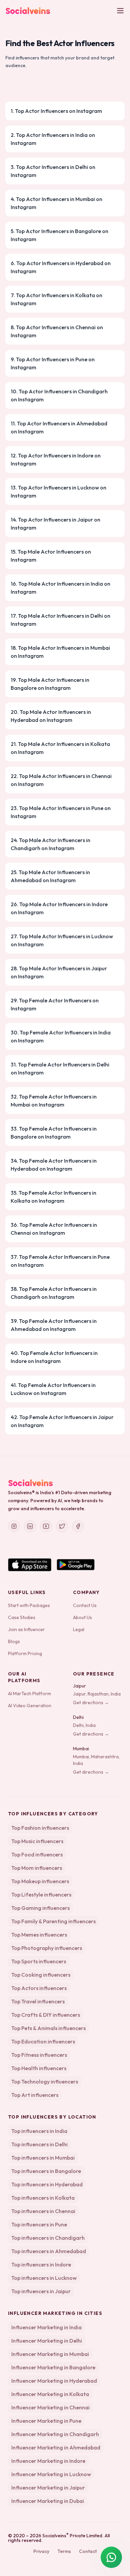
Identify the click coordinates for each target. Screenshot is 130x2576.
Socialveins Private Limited (72, 2536)
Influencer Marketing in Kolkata (50, 2394)
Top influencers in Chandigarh (48, 2238)
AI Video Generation (30, 1706)
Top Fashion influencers (40, 1828)
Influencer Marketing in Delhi (47, 2341)
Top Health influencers (39, 2068)
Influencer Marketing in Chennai (50, 2407)
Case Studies (22, 1617)
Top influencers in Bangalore (46, 2171)
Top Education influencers (43, 2041)
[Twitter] (62, 1526)
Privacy (41, 2551)
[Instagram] (14, 1526)
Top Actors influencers (39, 1988)
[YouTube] (46, 1526)
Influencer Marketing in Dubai (48, 2501)
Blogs (14, 1641)
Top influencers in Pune (39, 2224)
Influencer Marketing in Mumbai (50, 2354)
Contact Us (85, 1605)
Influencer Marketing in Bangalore (53, 2367)
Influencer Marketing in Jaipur (48, 2488)
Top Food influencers (37, 1854)
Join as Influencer (26, 1629)
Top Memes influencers (39, 1935)
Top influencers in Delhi (39, 2144)
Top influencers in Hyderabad (47, 2184)
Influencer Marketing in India (46, 2327)
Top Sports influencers (39, 1961)
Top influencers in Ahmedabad (49, 2251)
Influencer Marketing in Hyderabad (54, 2381)
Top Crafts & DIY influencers (46, 2015)
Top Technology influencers (45, 2082)
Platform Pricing (25, 1653)
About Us (82, 1617)
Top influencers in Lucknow (44, 2278)
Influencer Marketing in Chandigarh (55, 2434)
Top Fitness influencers (39, 2055)
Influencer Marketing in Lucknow (51, 2474)
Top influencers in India (39, 2131)
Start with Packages (29, 1605)
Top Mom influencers (37, 1868)
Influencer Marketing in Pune (46, 2421)
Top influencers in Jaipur (41, 2291)
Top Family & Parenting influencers (53, 1921)
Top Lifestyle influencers (41, 1895)
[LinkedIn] (30, 1526)
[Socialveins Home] (28, 11)
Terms (64, 2551)
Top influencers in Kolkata (43, 2198)
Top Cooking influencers (41, 1975)
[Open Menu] (120, 11)
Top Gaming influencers (40, 1908)
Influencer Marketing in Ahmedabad (56, 2447)
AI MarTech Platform (29, 1694)
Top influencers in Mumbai (43, 2158)
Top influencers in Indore (41, 2264)
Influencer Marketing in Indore (48, 2461)
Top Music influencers (37, 1841)
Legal (79, 1629)
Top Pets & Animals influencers (48, 2028)
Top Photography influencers (47, 1948)
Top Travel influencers (38, 2001)
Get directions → (91, 1703)
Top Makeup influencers (40, 1881)
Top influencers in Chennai (43, 2211)
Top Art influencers (35, 2095)
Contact (88, 2551)
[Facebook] (78, 1526)
